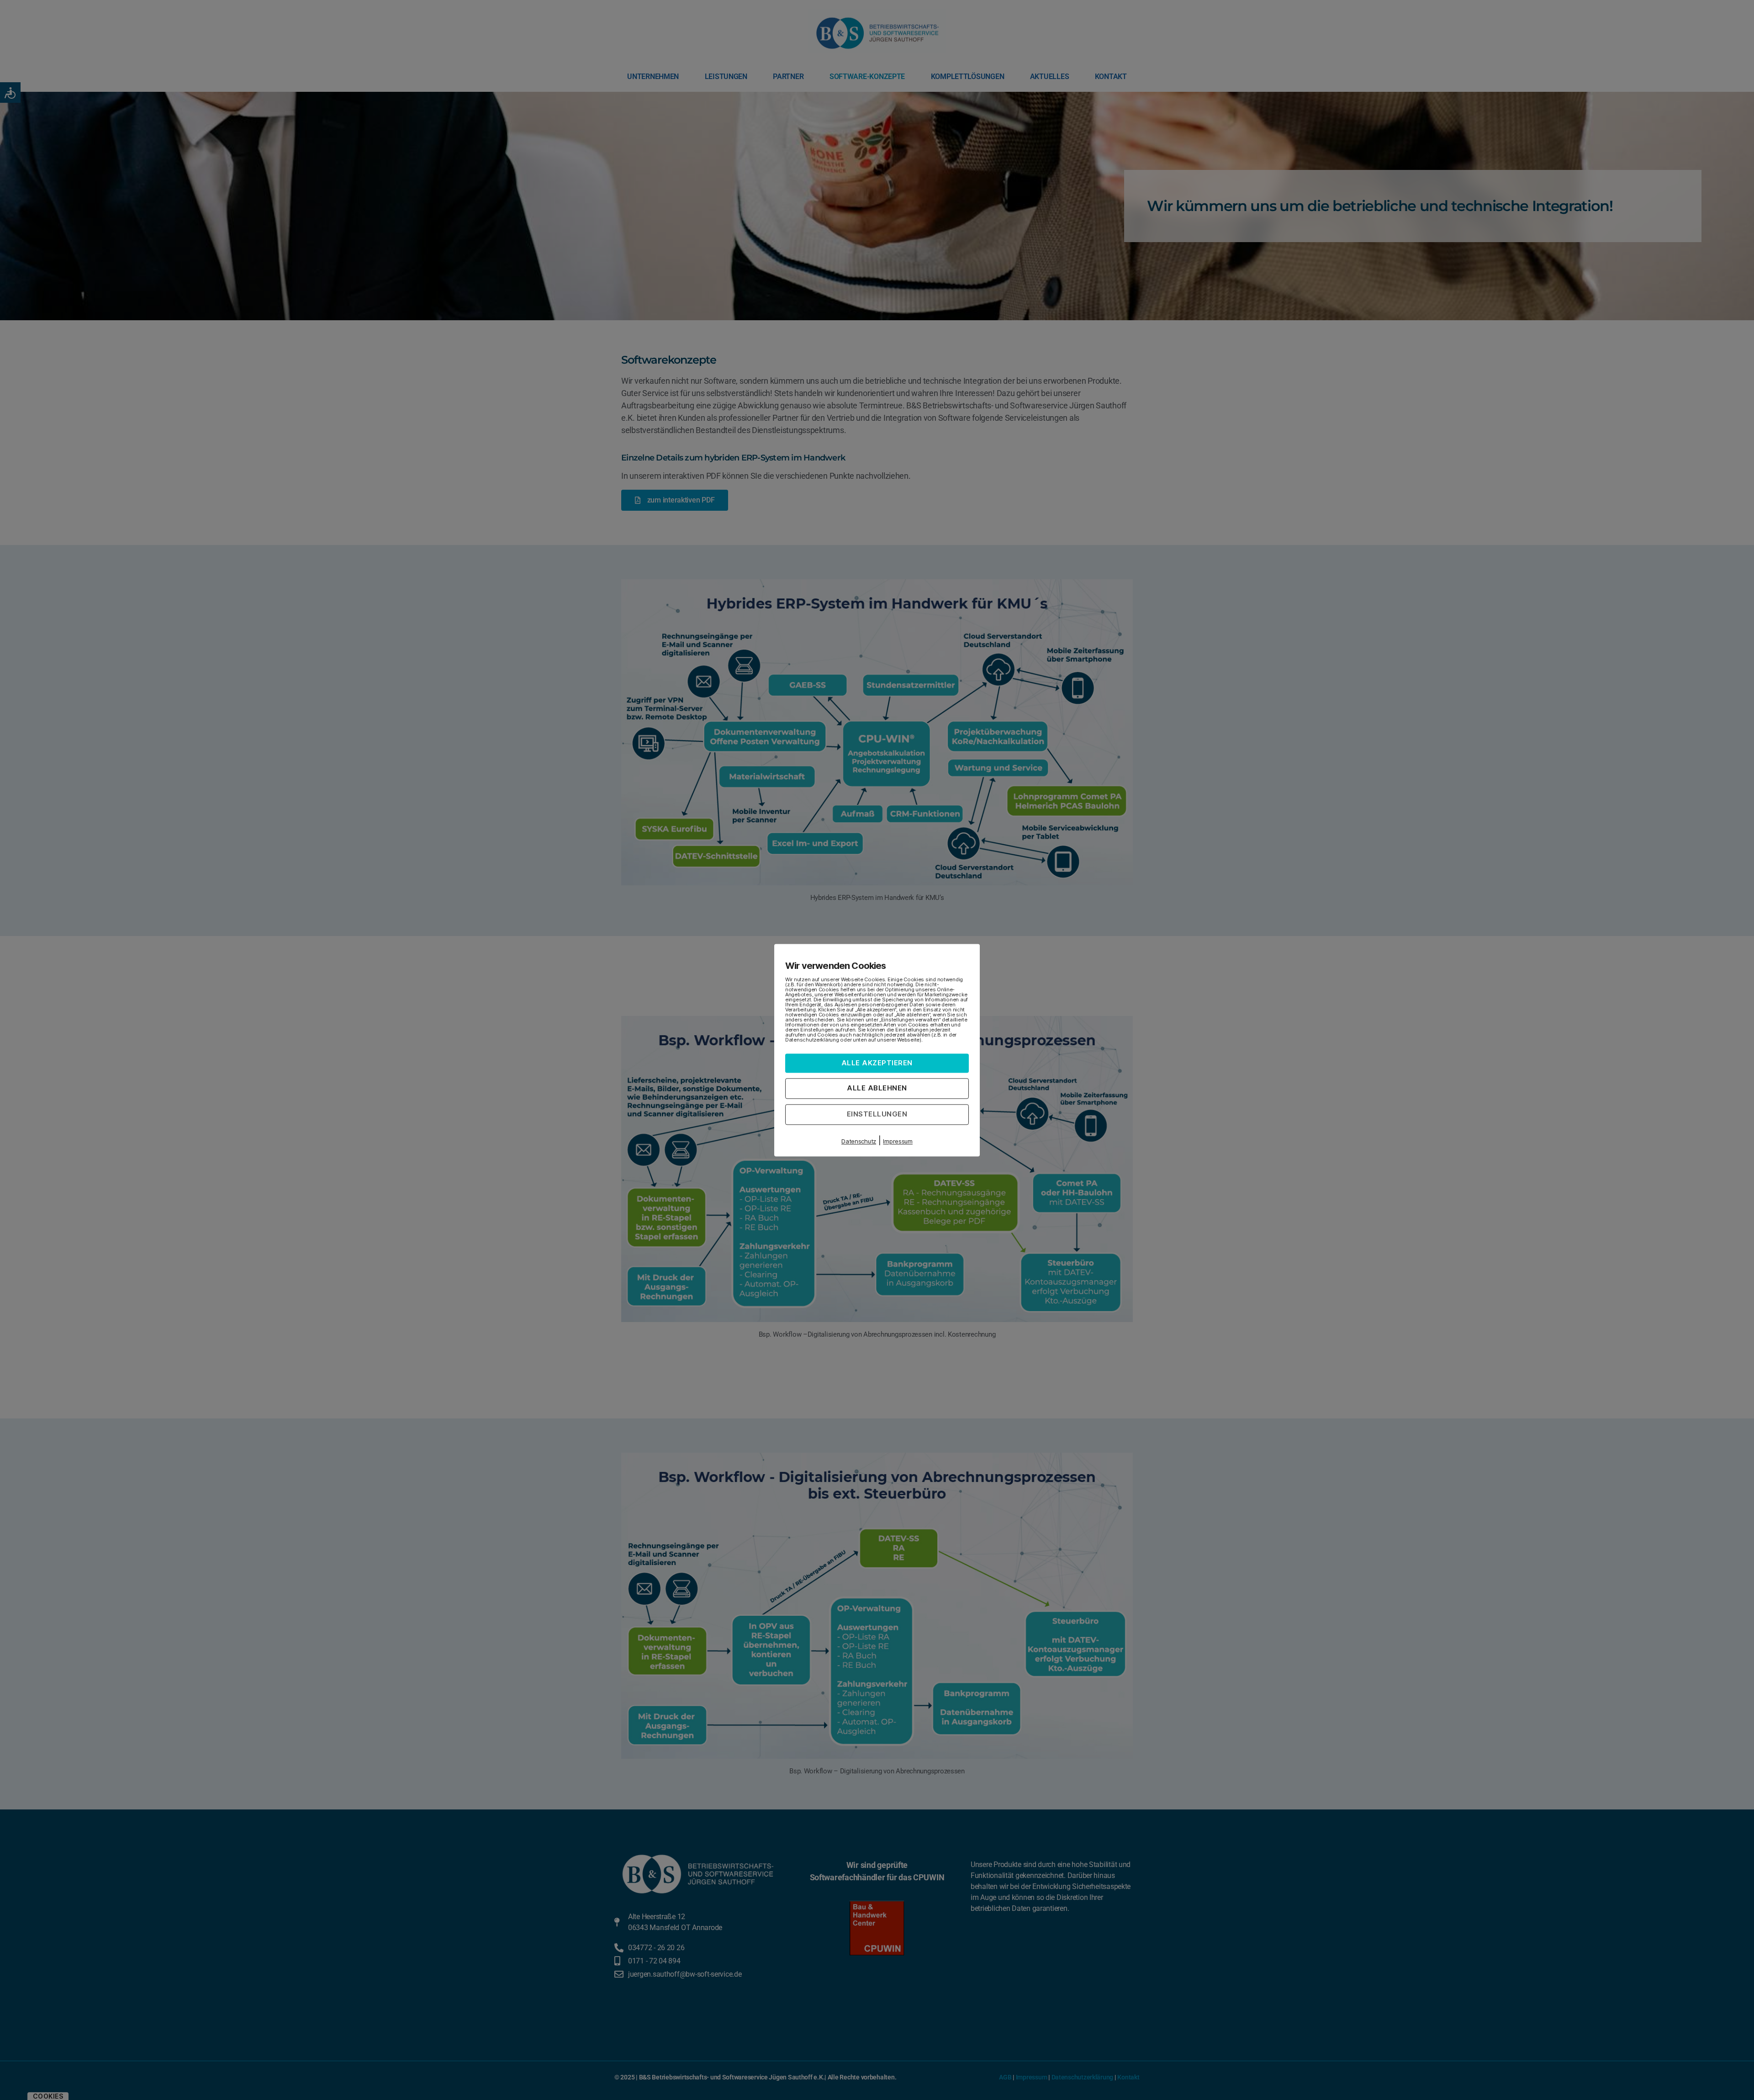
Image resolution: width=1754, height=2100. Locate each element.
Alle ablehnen (877, 1088)
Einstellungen (877, 1114)
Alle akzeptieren (877, 1063)
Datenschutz (859, 1141)
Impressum (898, 1141)
